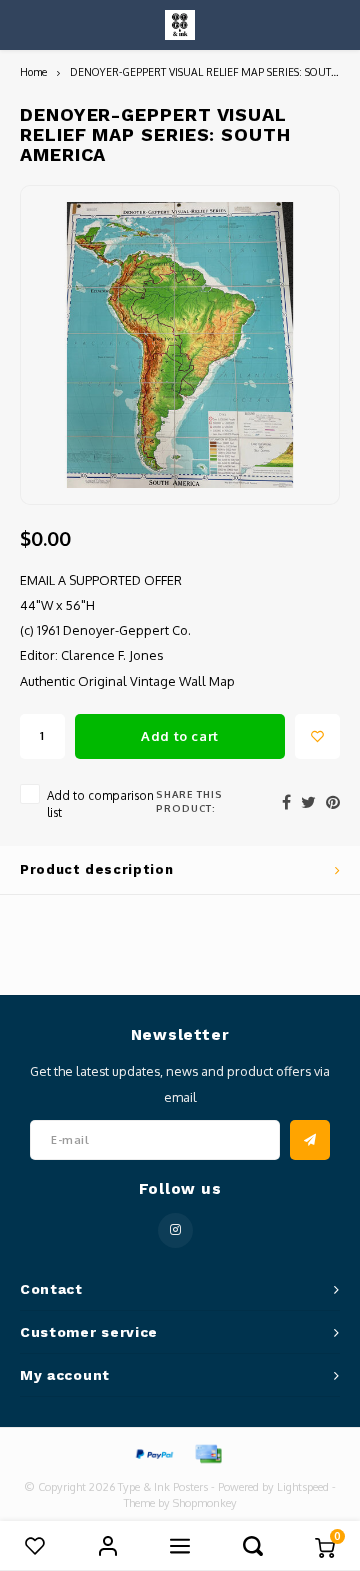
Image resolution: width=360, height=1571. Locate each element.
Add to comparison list (100, 804)
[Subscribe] (310, 1140)
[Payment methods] (153, 1452)
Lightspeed (303, 1487)
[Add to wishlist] (317, 736)
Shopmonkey (205, 1503)
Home (33, 71)
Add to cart (180, 736)
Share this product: (189, 801)
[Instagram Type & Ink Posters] (175, 1230)
